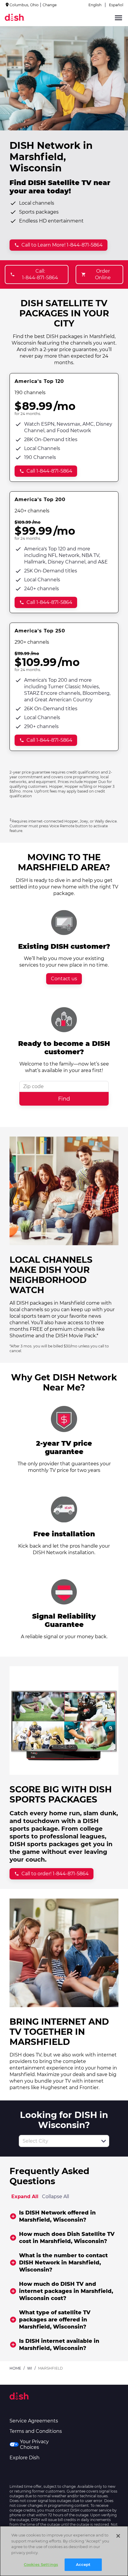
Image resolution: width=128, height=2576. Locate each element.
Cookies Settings (41, 2564)
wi (30, 2368)
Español (116, 5)
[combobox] (57, 2141)
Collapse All (56, 2197)
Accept (83, 2564)
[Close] (118, 2536)
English (95, 5)
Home (15, 2368)
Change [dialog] (50, 5)
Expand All (25, 2197)
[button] (104, 2141)
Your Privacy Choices (34, 2444)
